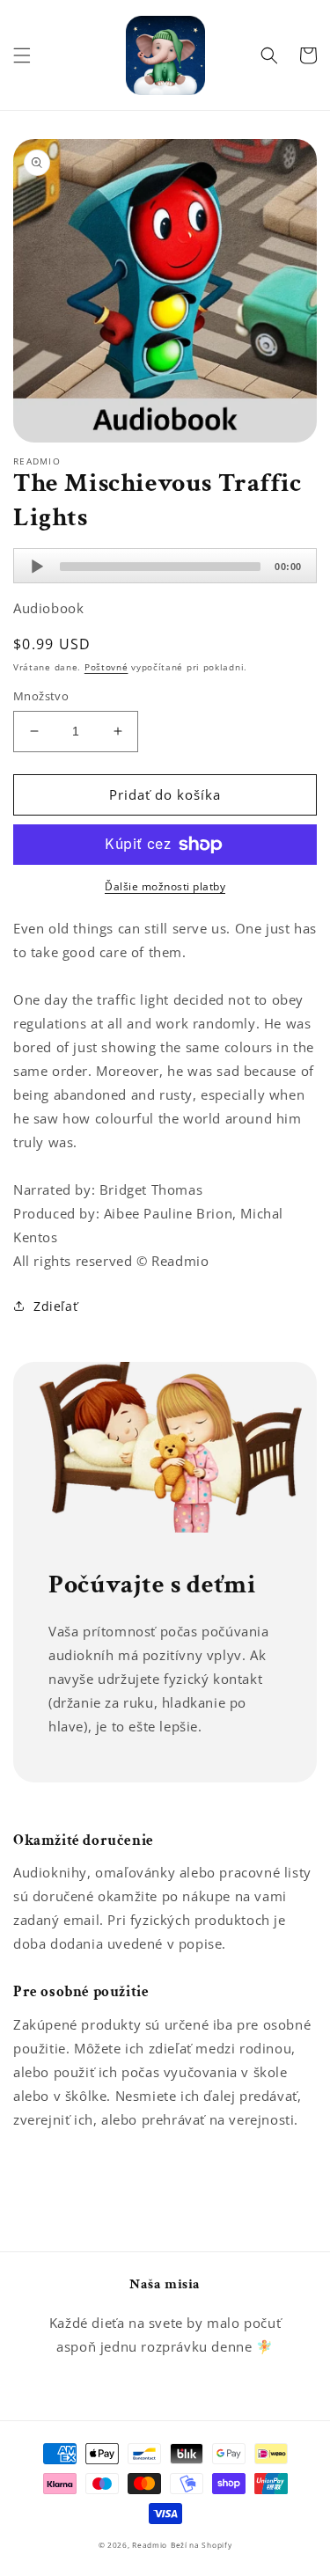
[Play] (37, 567)
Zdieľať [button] (55, 1306)
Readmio (150, 2545)
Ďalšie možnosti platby (165, 886)
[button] (22, 55)
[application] (165, 566)
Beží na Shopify (202, 2545)
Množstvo (41, 696)
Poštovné (106, 667)
